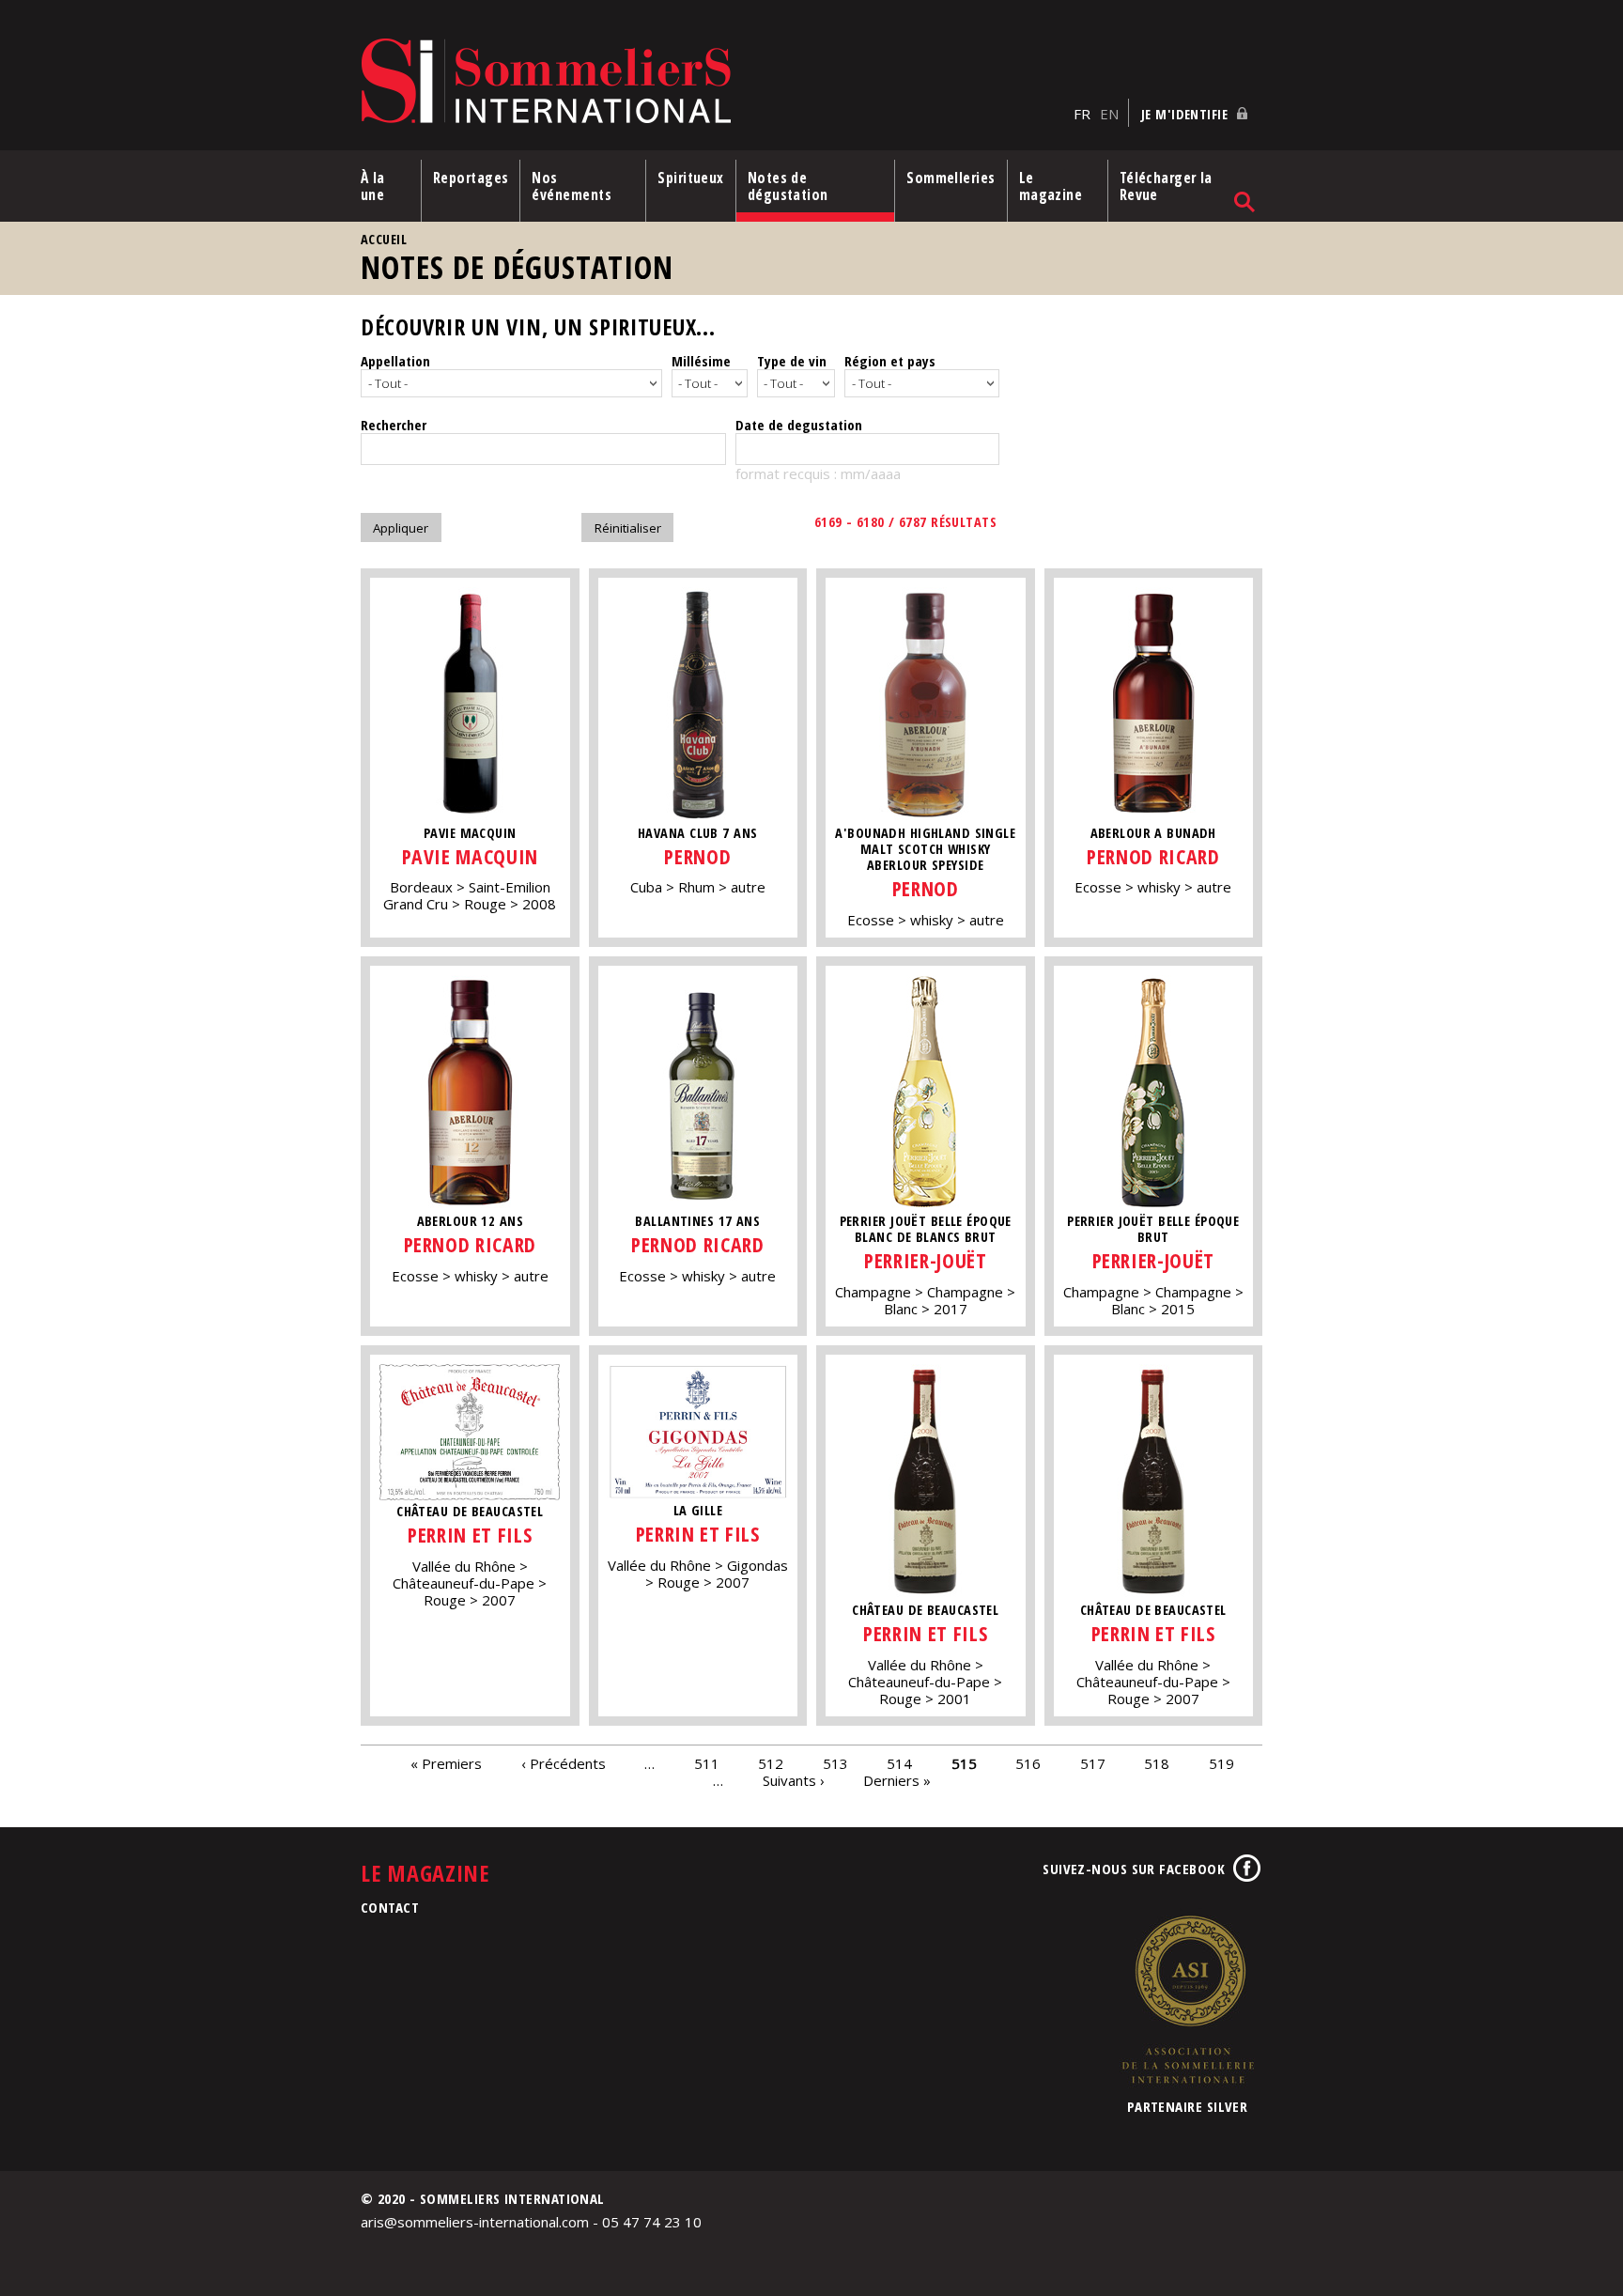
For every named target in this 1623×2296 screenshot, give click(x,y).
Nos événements (572, 186)
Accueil (384, 239)
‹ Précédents (564, 1763)
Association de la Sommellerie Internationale (1187, 1999)
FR (1082, 114)
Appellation (395, 361)
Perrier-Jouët (925, 1260)
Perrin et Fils (470, 1535)
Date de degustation (799, 425)
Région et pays (890, 361)
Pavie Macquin (470, 856)
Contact (390, 1907)
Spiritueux (691, 178)
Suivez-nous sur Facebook (1134, 1869)
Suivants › (794, 1780)
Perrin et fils (925, 1633)
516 (1028, 1763)
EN (1109, 114)
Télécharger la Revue (1166, 186)
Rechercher (394, 425)
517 (1093, 1763)
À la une (373, 186)
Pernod (697, 856)
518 (1157, 1763)
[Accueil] (712, 82)
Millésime (701, 361)
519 (1221, 1763)
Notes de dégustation (788, 186)
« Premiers (446, 1763)
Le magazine (1051, 186)
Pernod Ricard (1153, 856)
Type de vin (792, 361)
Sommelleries (951, 178)
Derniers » (897, 1780)
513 (835, 1763)
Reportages (471, 178)
